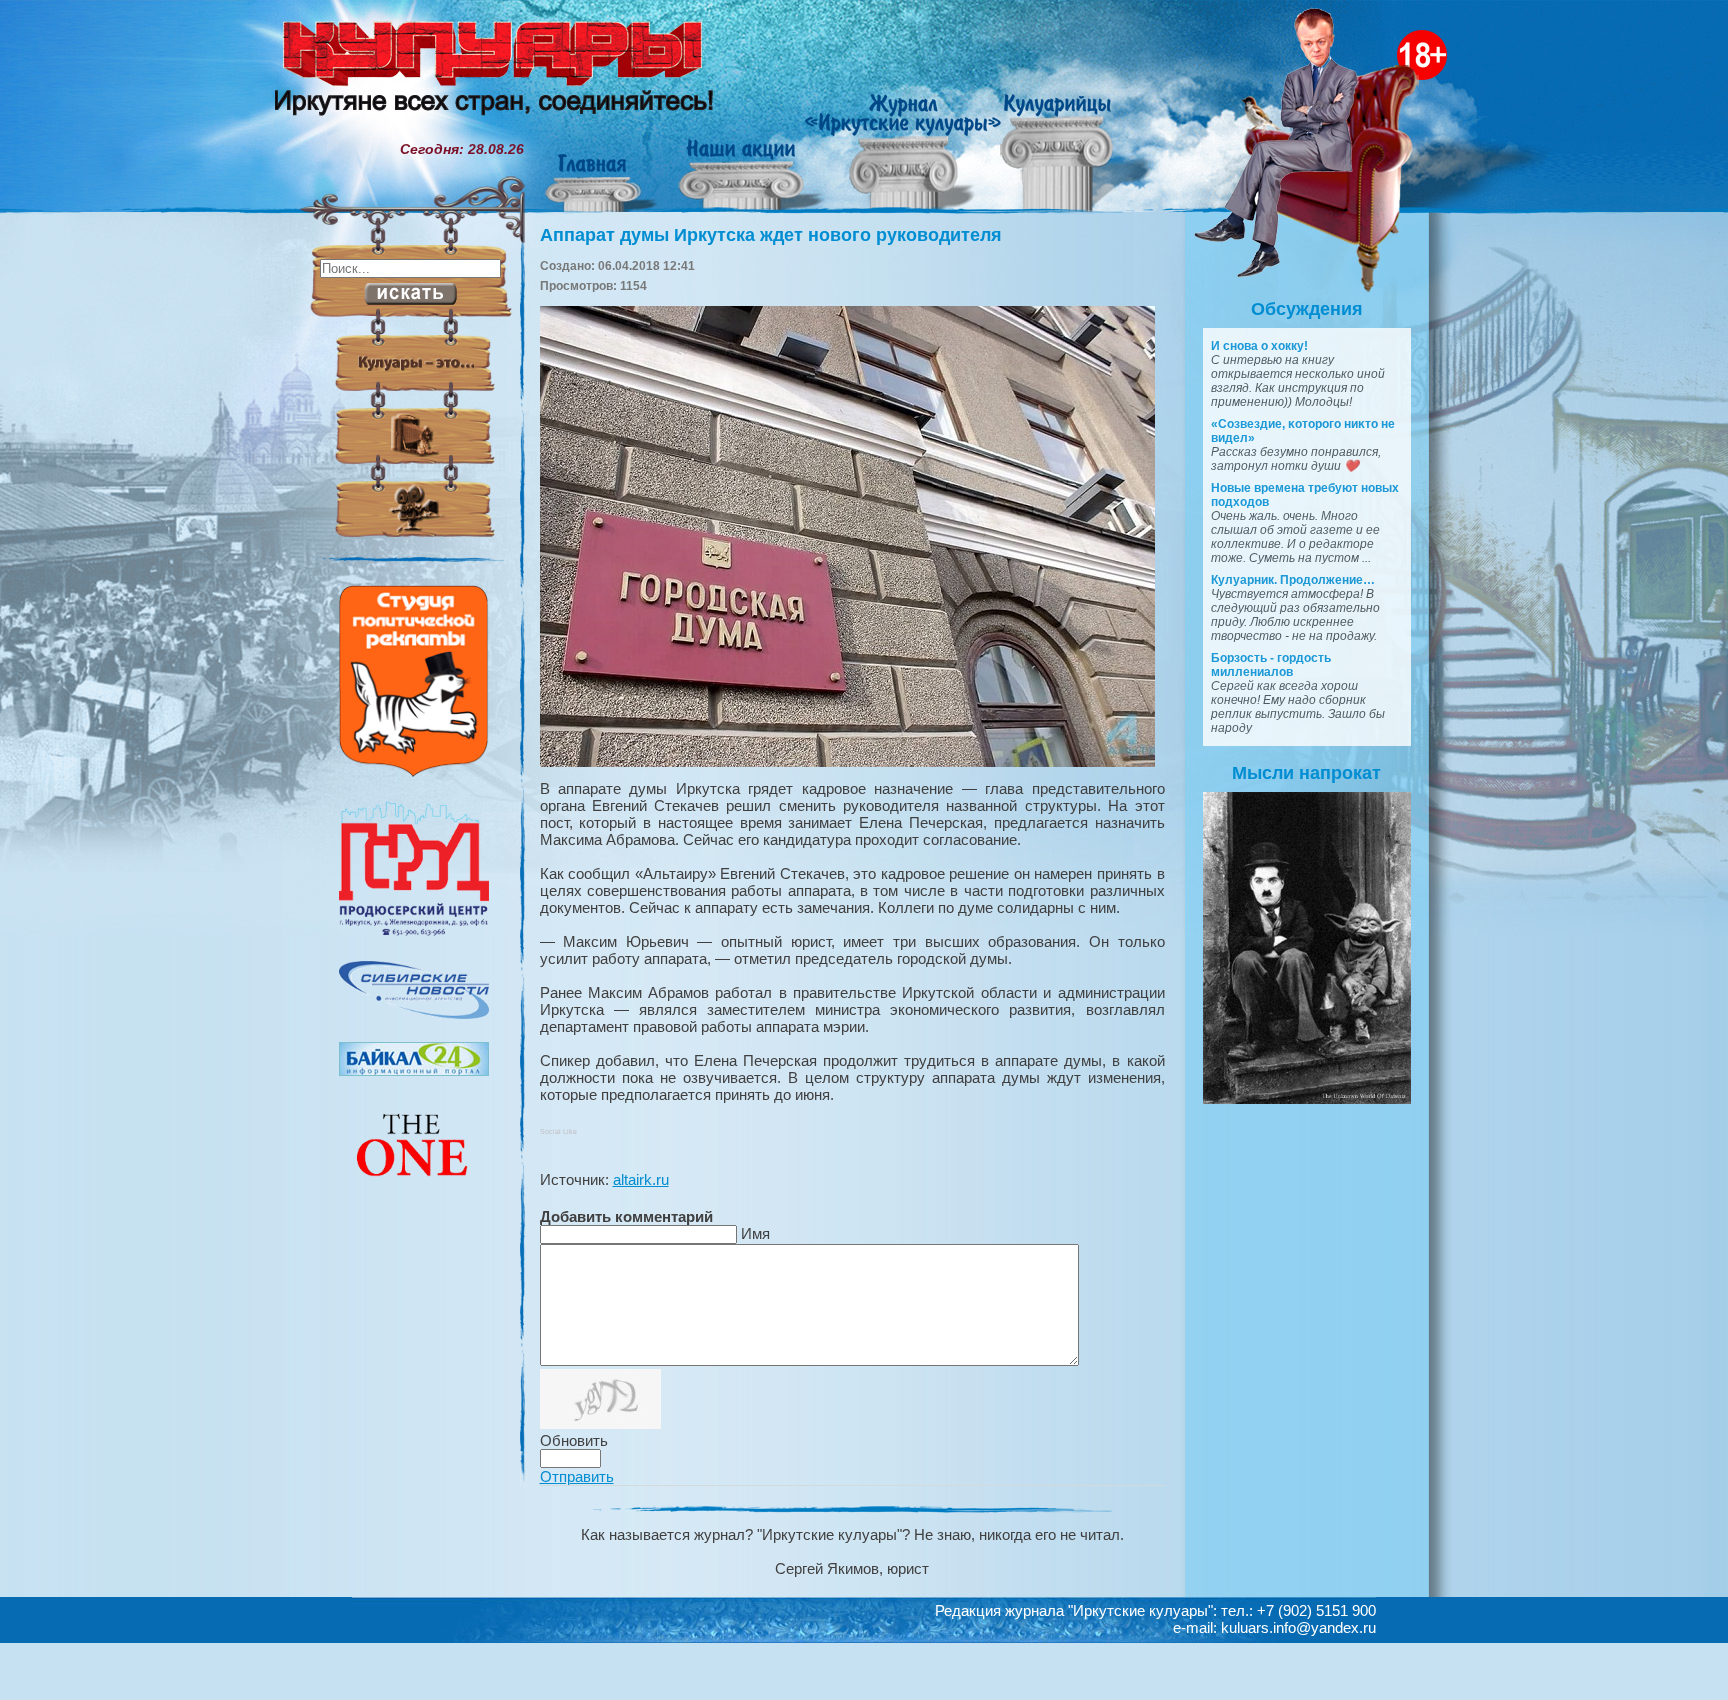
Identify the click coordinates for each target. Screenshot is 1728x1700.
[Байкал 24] (414, 1071)
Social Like (558, 1131)
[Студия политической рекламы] (414, 772)
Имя (755, 1233)
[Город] (414, 933)
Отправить (577, 1476)
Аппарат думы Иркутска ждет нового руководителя (771, 235)
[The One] (414, 1190)
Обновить (574, 1440)
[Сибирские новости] (414, 1014)
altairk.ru (641, 1179)
